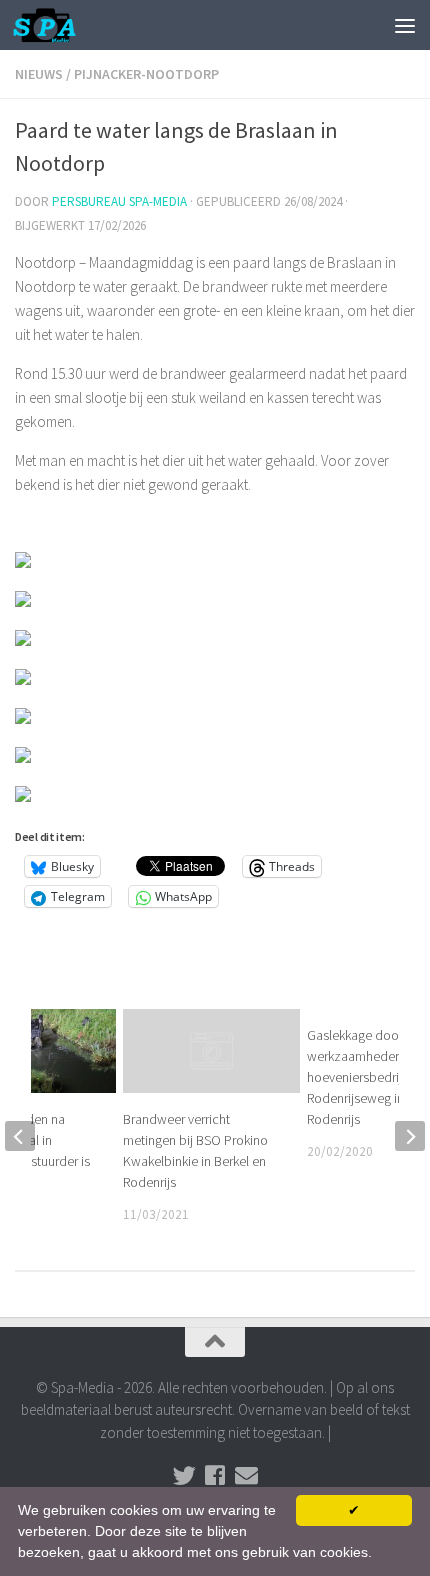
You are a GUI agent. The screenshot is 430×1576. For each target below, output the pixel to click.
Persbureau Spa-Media (119, 201)
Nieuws (39, 74)
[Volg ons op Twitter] (184, 1475)
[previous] (20, 1136)
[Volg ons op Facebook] (215, 1475)
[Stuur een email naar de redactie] (246, 1475)
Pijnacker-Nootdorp (146, 74)
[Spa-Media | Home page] (55, 25)
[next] (410, 1136)
